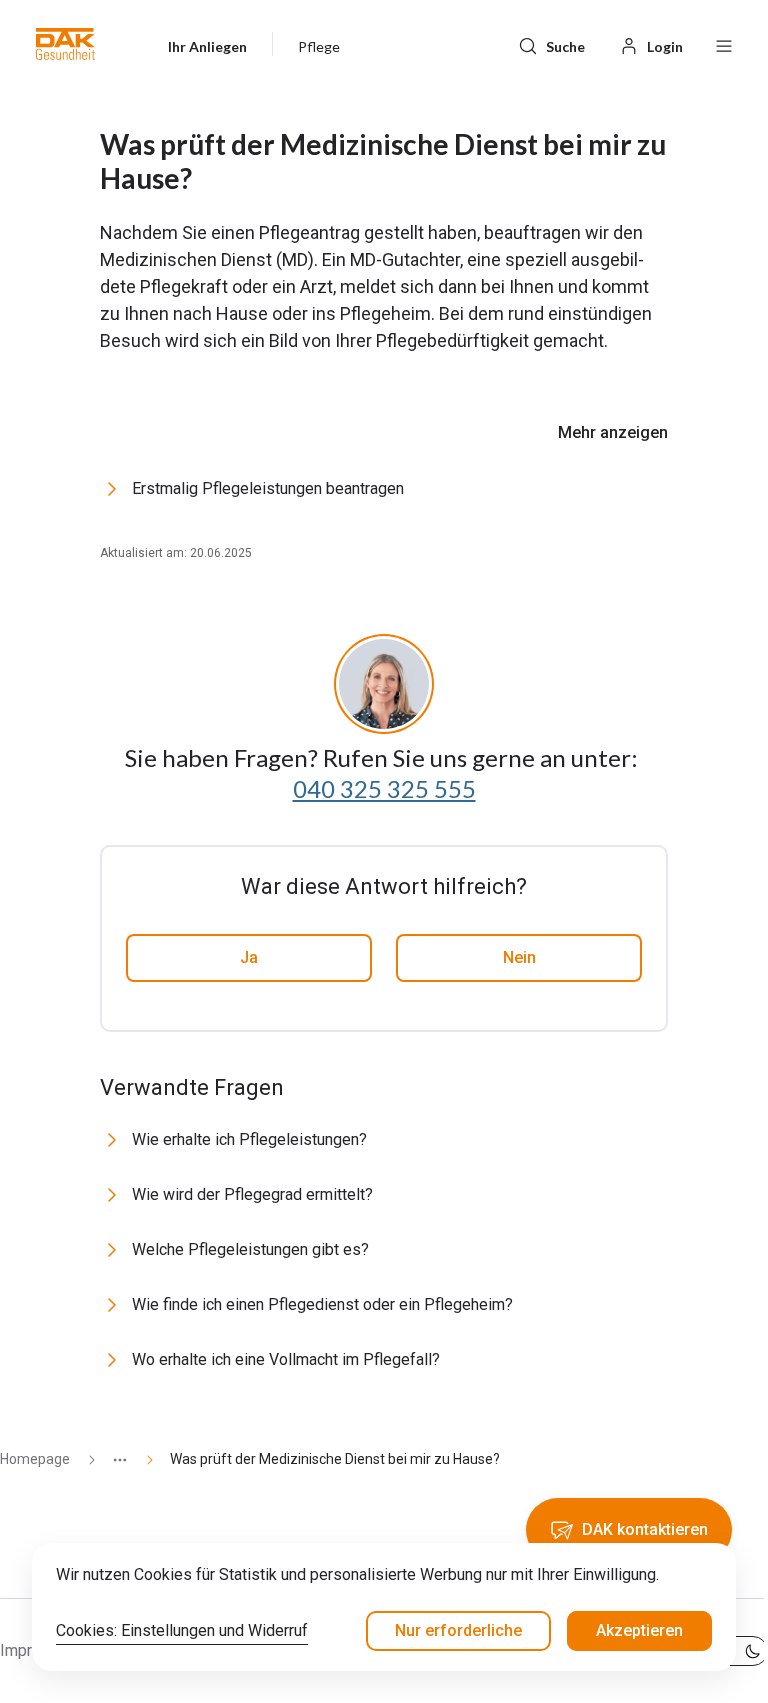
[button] (65, 44)
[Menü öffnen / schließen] (724, 44)
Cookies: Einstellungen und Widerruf (182, 1630)
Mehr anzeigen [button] (613, 432)
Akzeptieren (639, 1630)
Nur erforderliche (458, 1630)
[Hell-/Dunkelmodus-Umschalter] (736, 1651)
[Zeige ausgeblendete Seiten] (112, 1459)
